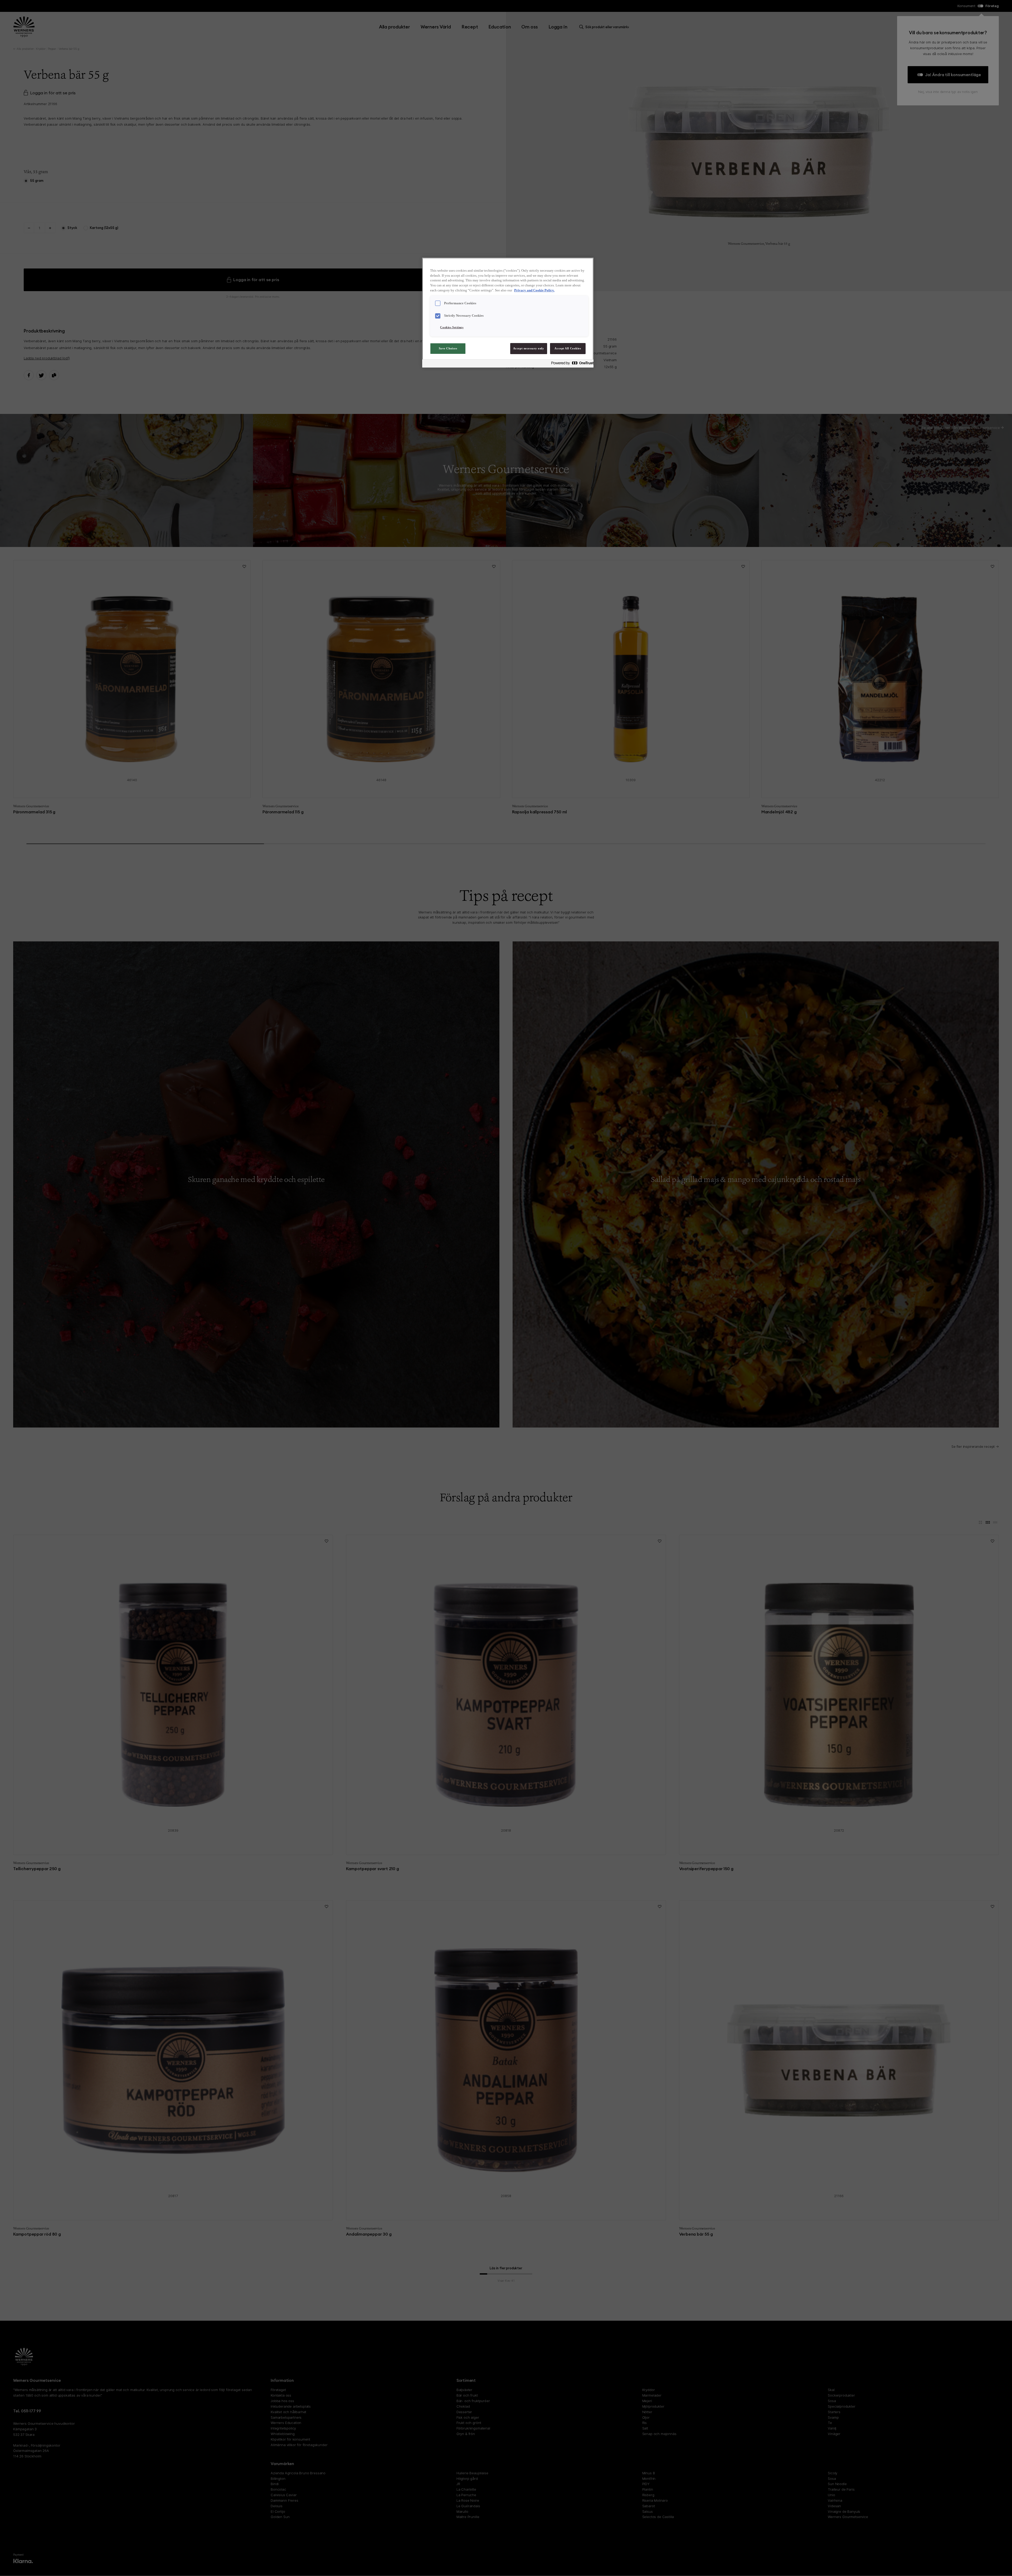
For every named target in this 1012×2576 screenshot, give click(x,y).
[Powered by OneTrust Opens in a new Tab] (571, 364)
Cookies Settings (452, 327)
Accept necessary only (529, 348)
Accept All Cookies (568, 348)
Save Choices (448, 348)
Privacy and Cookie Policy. (534, 290)
